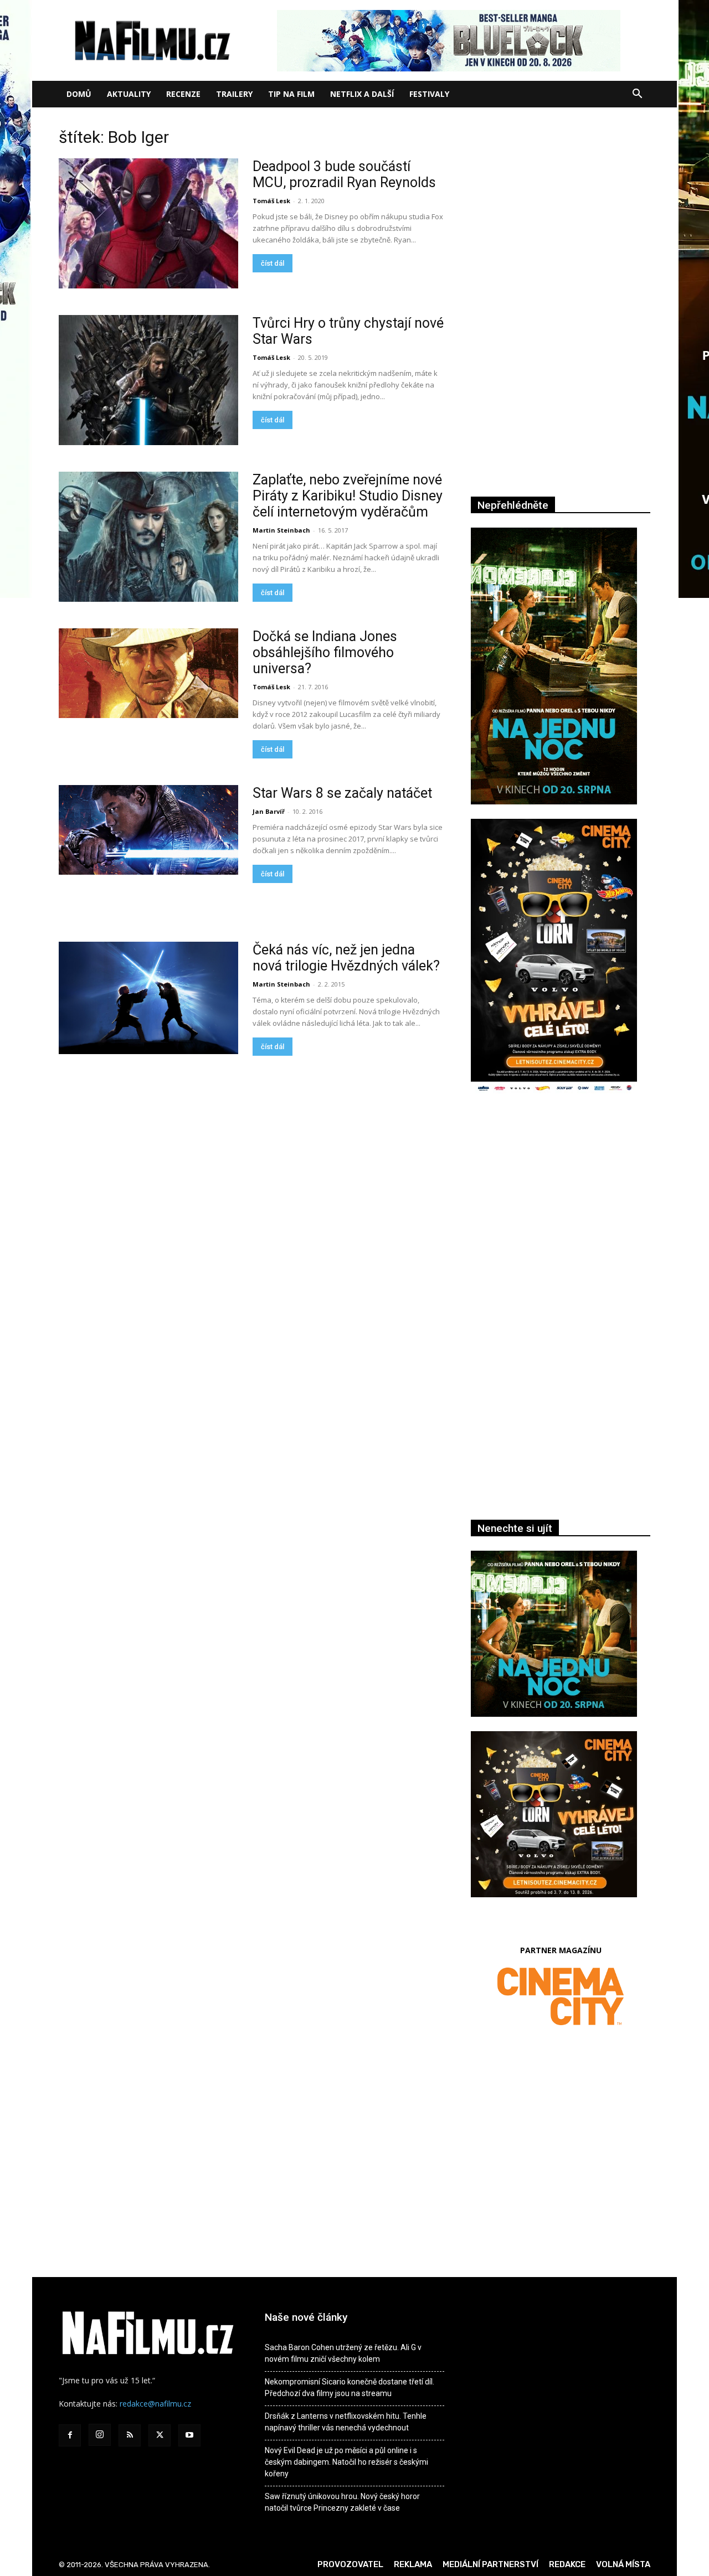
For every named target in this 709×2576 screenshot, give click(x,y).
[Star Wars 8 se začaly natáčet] (148, 830)
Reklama (413, 2564)
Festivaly (429, 94)
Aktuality (129, 94)
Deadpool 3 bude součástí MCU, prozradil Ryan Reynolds (344, 174)
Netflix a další (362, 94)
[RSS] (130, 2435)
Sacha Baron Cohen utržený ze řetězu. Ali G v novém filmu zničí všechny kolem (343, 2353)
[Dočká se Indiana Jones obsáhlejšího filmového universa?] (148, 673)
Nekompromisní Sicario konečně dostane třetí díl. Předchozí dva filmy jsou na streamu (350, 2387)
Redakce (567, 2564)
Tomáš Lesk (271, 201)
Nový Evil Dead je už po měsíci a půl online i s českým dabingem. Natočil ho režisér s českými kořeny (346, 2462)
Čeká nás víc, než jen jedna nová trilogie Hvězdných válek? (346, 958)
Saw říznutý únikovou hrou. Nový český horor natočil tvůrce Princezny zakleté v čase (342, 2502)
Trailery (234, 94)
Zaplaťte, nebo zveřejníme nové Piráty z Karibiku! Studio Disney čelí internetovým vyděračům (348, 496)
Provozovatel (350, 2564)
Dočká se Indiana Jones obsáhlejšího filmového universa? (325, 652)
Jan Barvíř (269, 811)
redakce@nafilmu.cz (155, 2404)
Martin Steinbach (281, 530)
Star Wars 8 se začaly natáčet (342, 793)
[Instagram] (100, 2435)
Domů (79, 94)
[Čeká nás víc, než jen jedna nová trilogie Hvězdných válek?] (148, 998)
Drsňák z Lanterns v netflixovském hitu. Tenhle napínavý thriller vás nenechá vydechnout (346, 2422)
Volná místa (623, 2564)
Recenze (183, 94)
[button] (637, 95)
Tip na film (291, 94)
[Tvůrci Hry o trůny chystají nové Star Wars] (148, 380)
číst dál (273, 263)
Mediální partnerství (490, 2564)
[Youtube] (189, 2435)
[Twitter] (160, 2435)
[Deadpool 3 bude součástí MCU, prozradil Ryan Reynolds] (148, 223)
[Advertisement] (561, 1224)
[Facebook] (70, 2435)
